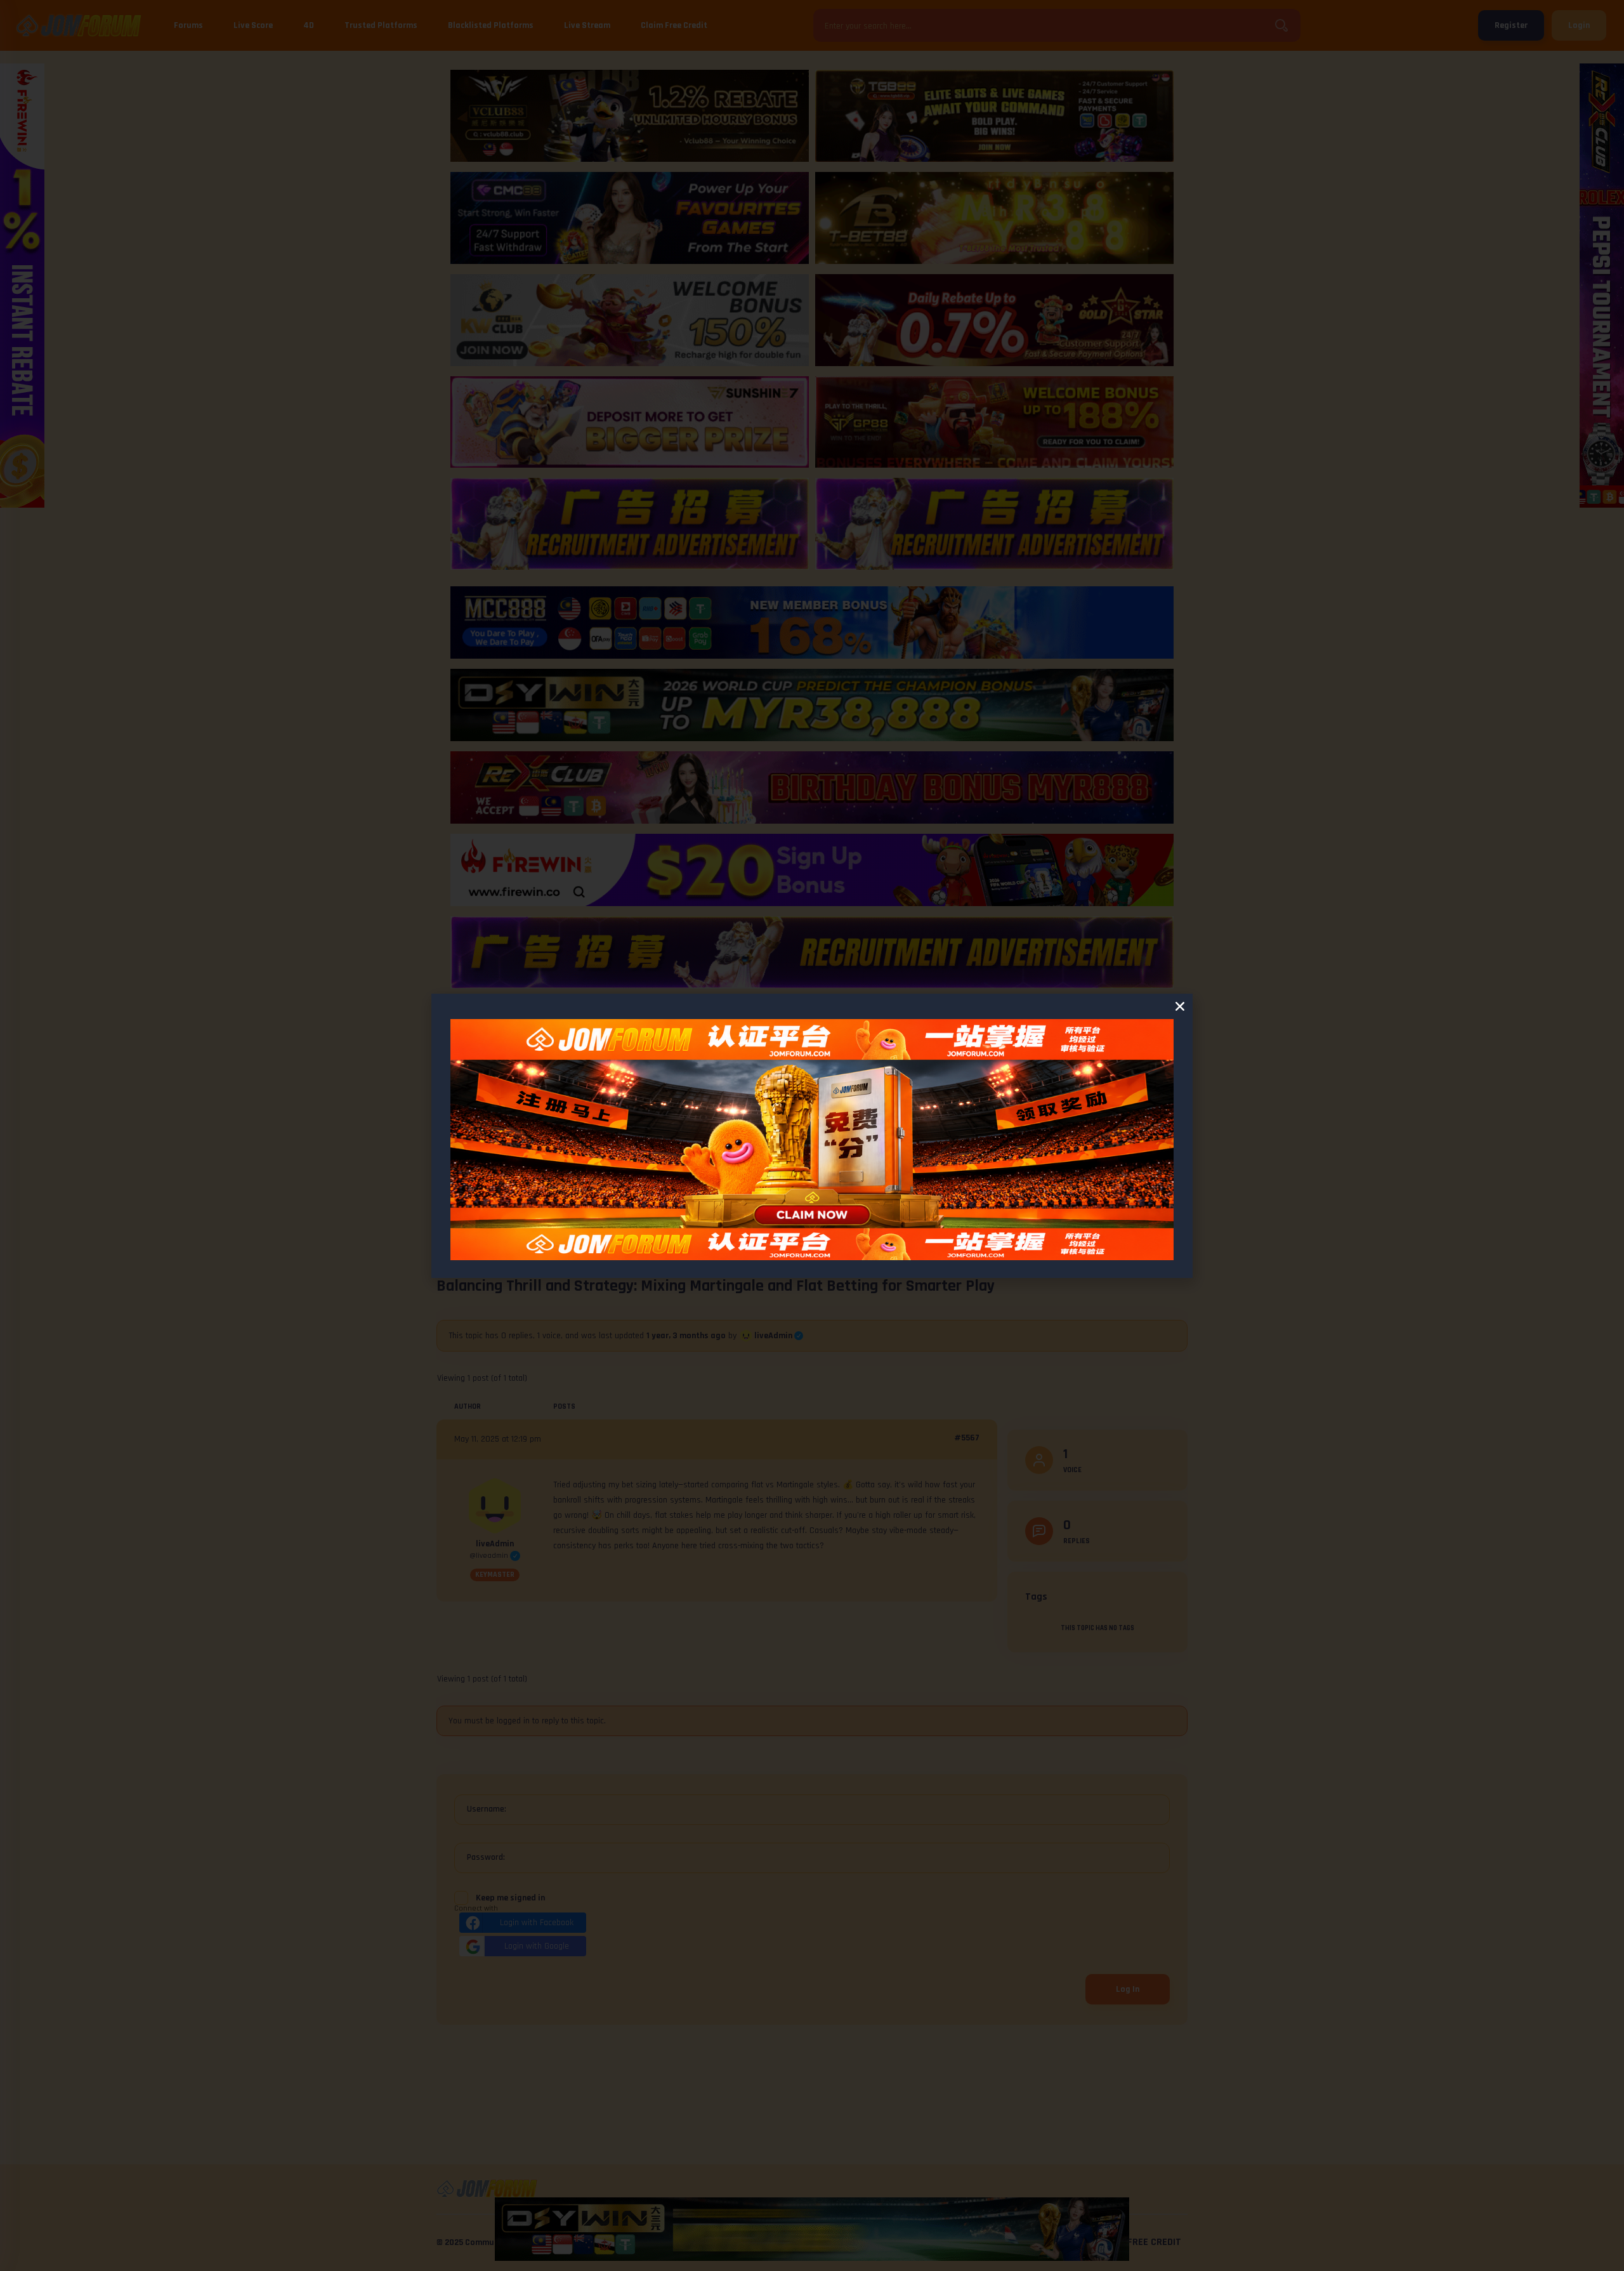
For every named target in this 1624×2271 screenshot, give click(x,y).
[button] (1180, 1006)
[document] (812, 1135)
